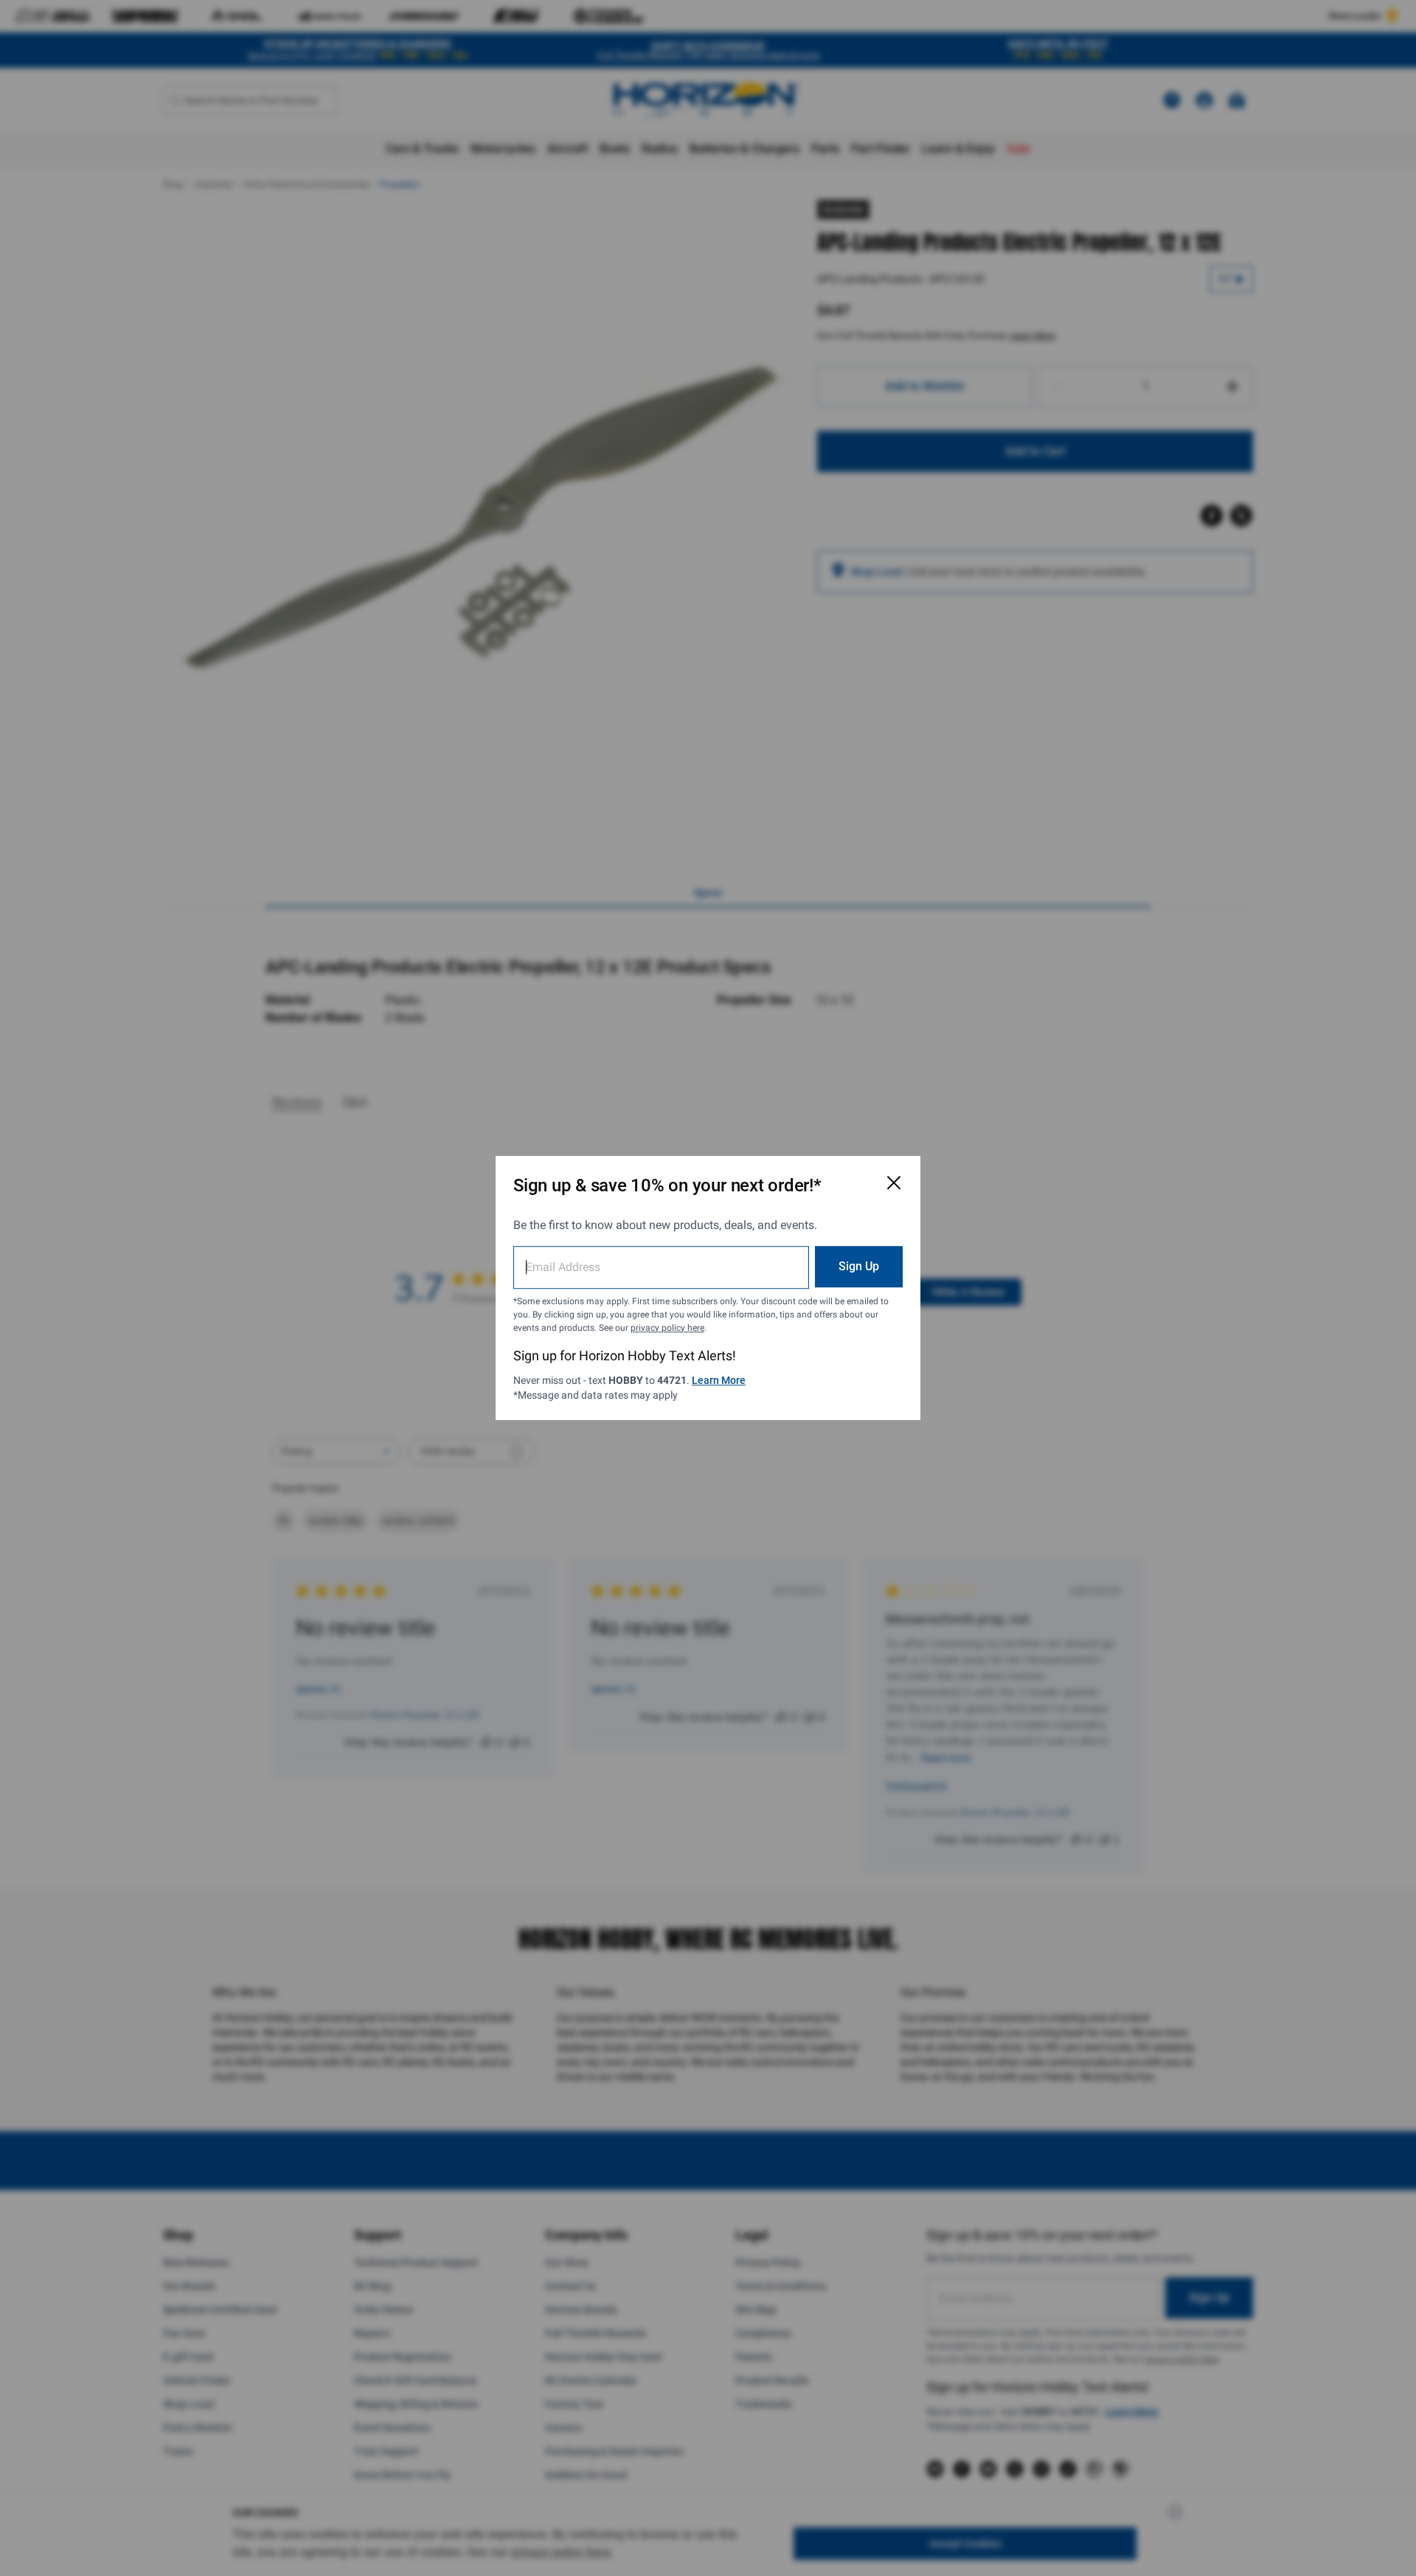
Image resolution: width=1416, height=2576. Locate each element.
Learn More (719, 1380)
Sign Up (859, 1266)
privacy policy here (667, 1328)
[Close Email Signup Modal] (894, 1183)
